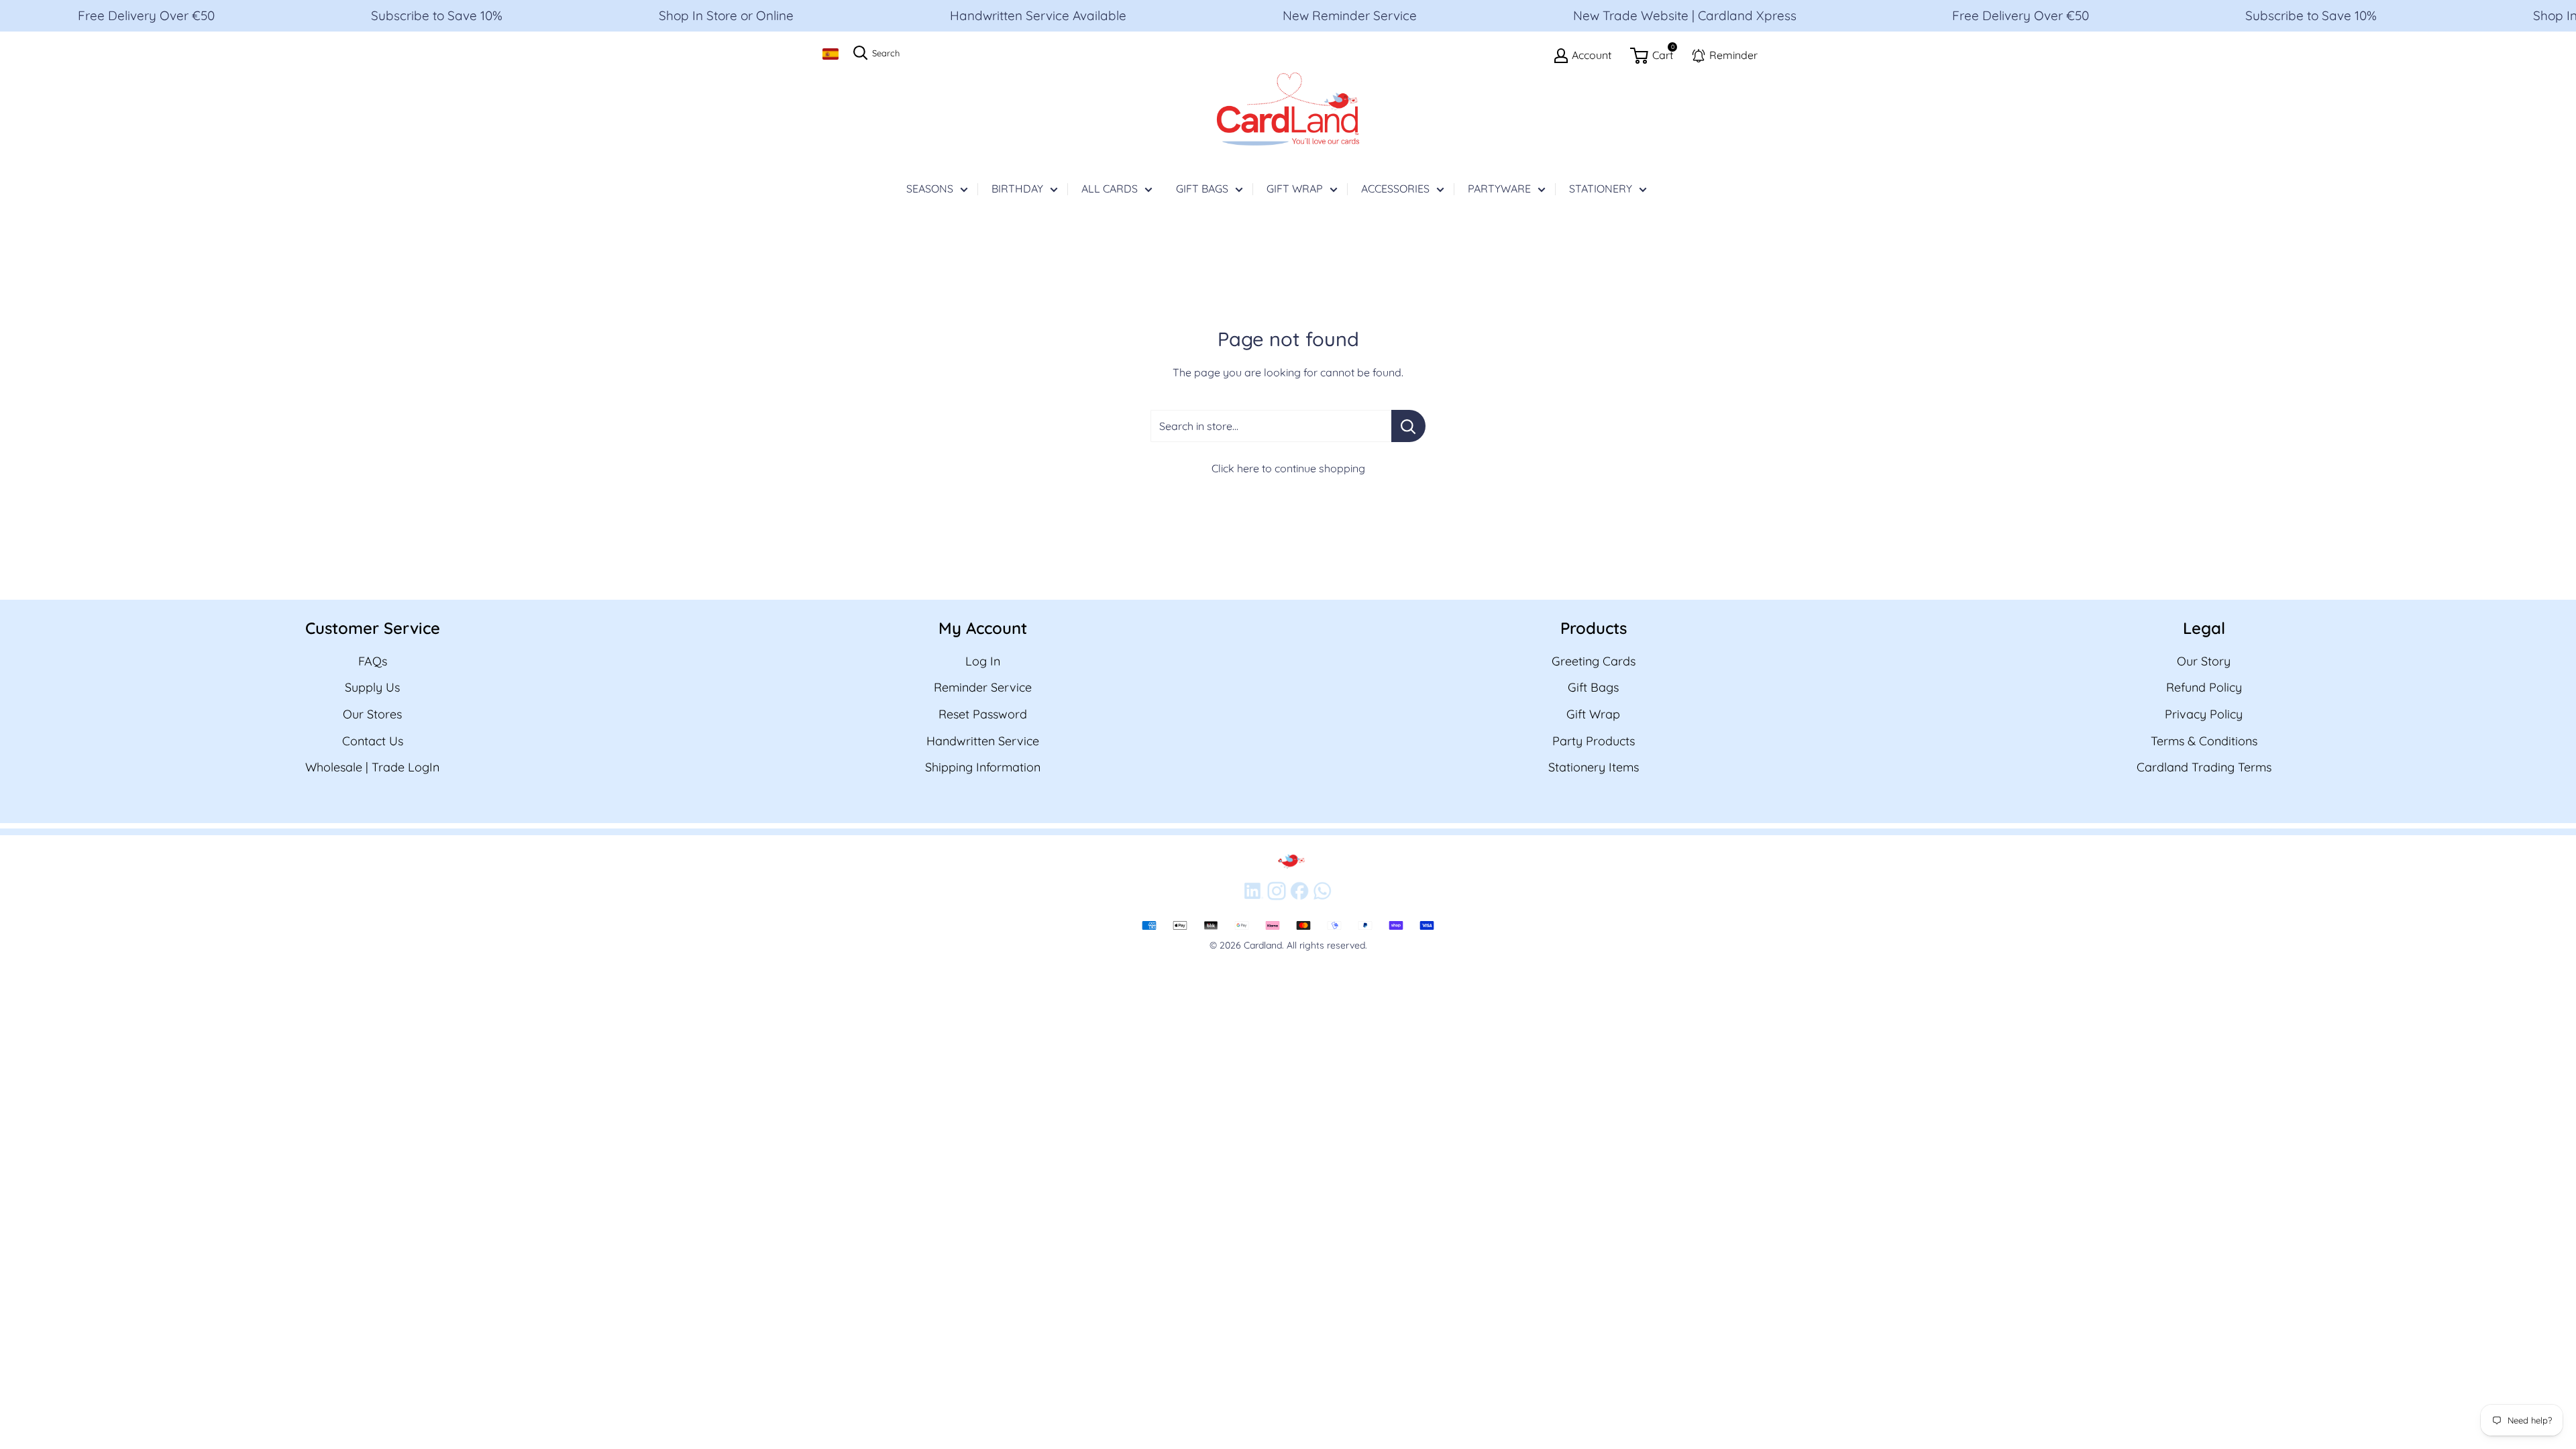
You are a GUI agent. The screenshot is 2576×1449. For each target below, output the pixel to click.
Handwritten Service (983, 741)
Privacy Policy (2204, 714)
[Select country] (830, 54)
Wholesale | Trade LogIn (372, 767)
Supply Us (372, 687)
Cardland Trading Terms (2204, 767)
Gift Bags (1202, 189)
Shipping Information (983, 767)
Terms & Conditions (2204, 741)
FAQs (373, 661)
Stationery (1601, 189)
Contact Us (373, 741)
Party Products (1594, 741)
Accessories (1395, 189)
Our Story (2204, 661)
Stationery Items (1594, 767)
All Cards (1110, 189)
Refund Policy (2204, 687)
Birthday (1017, 189)
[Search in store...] (1408, 426)
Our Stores (372, 714)
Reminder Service (983, 687)
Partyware (1499, 189)
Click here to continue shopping (1288, 468)
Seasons (930, 189)
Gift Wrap (1295, 189)
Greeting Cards (1594, 661)
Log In (983, 661)
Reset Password (983, 714)
